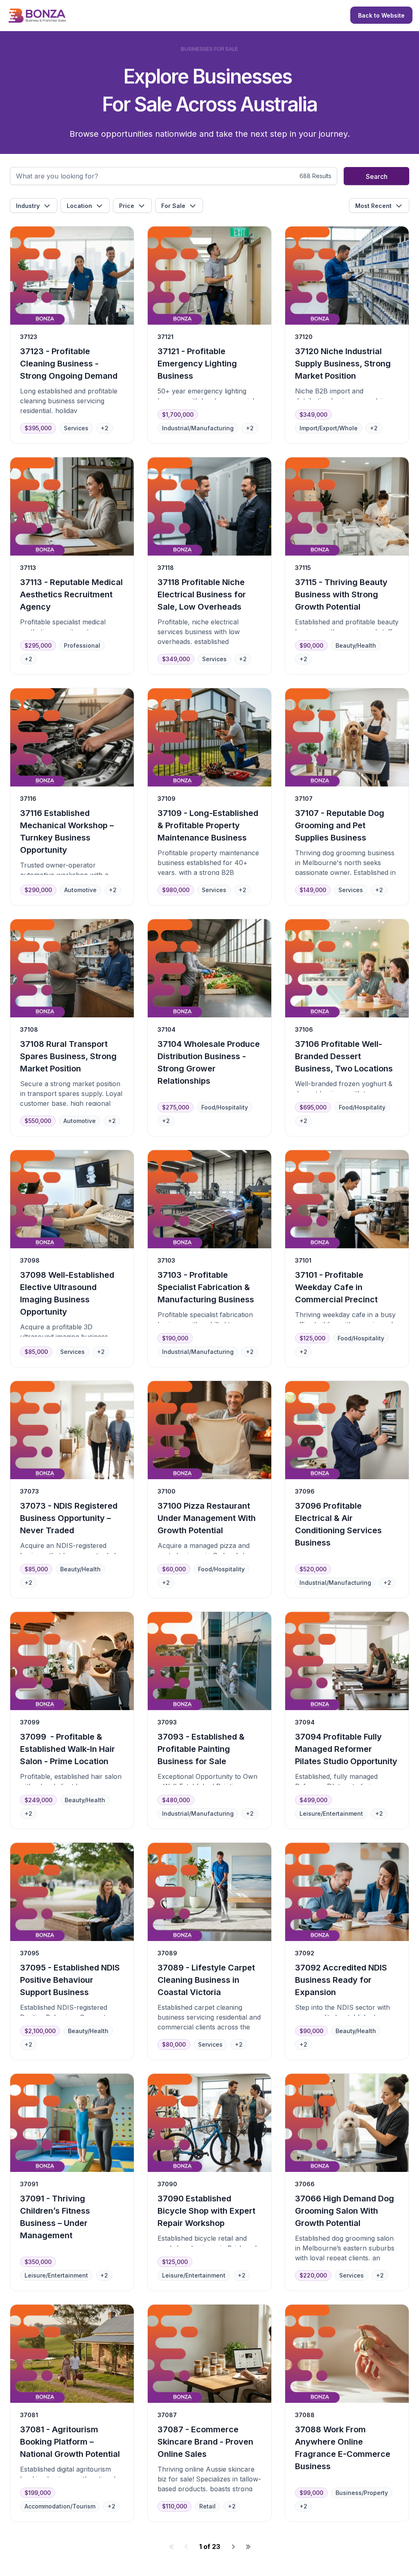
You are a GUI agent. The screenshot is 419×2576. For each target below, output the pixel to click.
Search (377, 176)
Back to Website (381, 15)
